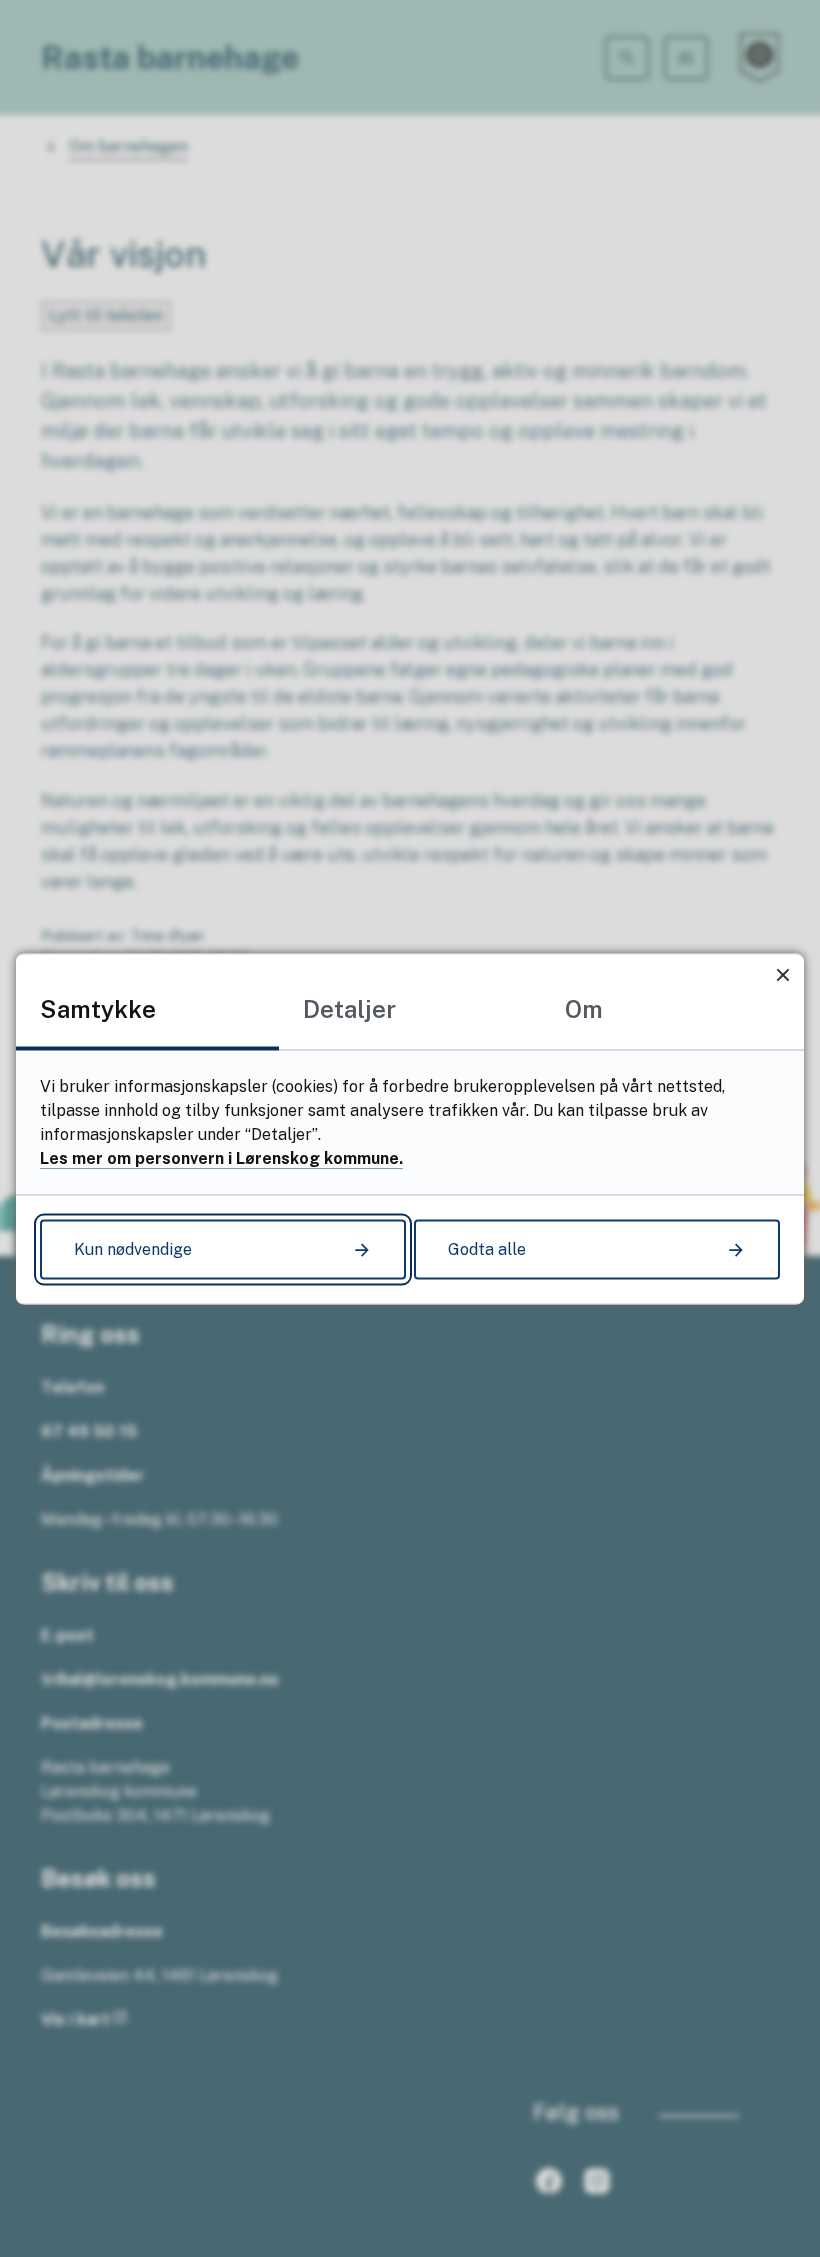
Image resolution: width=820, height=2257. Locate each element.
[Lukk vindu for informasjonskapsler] (782, 974)
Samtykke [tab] (98, 1008)
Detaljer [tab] (349, 1008)
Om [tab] (584, 1008)
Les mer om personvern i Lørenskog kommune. (221, 1157)
